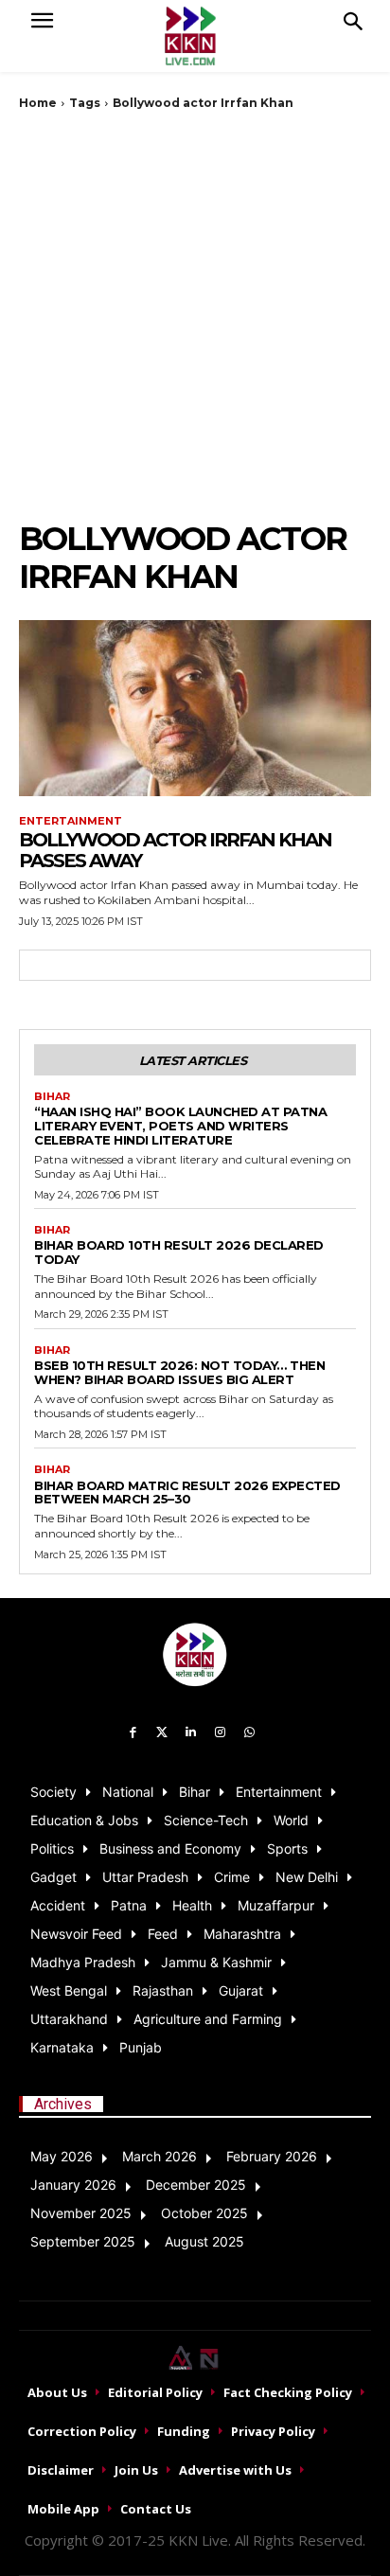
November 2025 (81, 2213)
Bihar (52, 1097)
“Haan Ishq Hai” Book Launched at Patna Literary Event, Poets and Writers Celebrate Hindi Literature (180, 1126)
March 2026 (160, 2156)
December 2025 (196, 2185)
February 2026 (272, 2156)
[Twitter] (162, 1733)
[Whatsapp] (249, 1733)
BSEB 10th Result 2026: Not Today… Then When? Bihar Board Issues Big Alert (179, 1372)
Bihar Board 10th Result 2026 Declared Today (179, 1252)
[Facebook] (133, 1733)
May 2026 (62, 2156)
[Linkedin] (192, 1733)
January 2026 (73, 2185)
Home (38, 103)
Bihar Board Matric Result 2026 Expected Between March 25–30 (187, 1492)
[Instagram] (220, 1733)
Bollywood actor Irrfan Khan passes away (175, 850)
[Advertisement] (195, 315)
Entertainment (71, 821)
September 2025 (83, 2241)
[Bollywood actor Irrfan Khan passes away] (195, 708)
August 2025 (204, 2241)
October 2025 (204, 2213)
